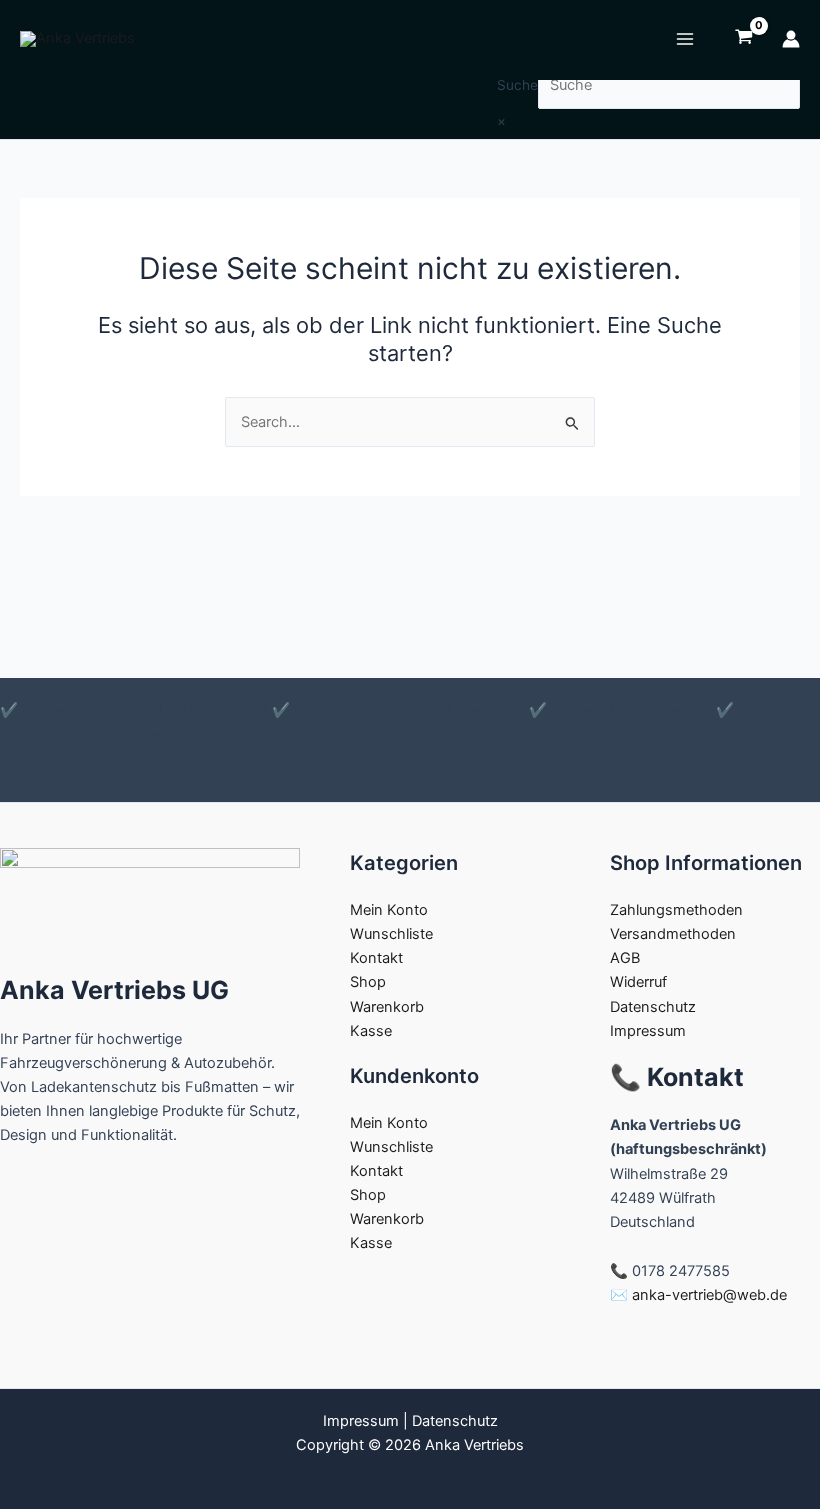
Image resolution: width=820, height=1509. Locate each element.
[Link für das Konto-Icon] (791, 39)
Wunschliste (391, 934)
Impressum (648, 1031)
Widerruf (638, 982)
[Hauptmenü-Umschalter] (685, 39)
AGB (625, 958)
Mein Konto (389, 910)
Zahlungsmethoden (676, 910)
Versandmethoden (673, 934)
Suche (517, 85)
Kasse (371, 1031)
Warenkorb (387, 1007)
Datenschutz (653, 1007)
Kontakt (376, 958)
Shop (368, 982)
